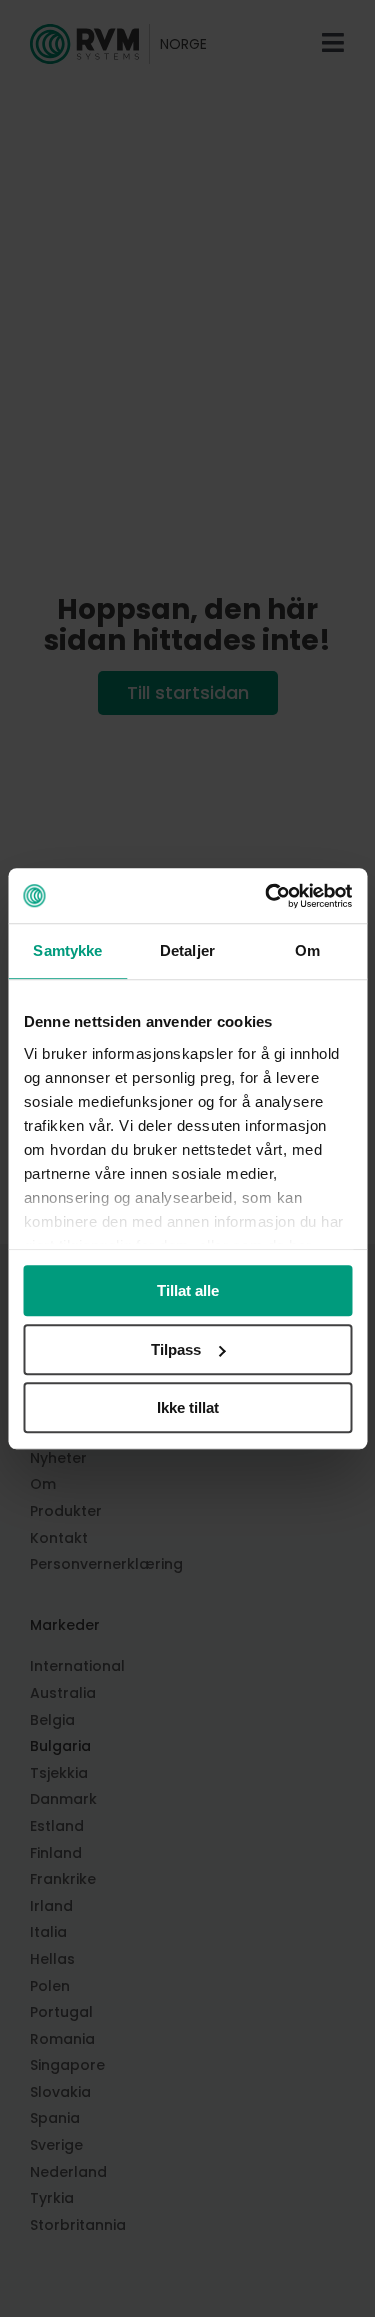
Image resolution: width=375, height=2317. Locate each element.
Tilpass (176, 1349)
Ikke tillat (188, 1407)
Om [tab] (307, 950)
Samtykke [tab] (67, 950)
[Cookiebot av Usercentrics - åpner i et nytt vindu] (267, 896)
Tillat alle (188, 1290)
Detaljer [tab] (187, 950)
